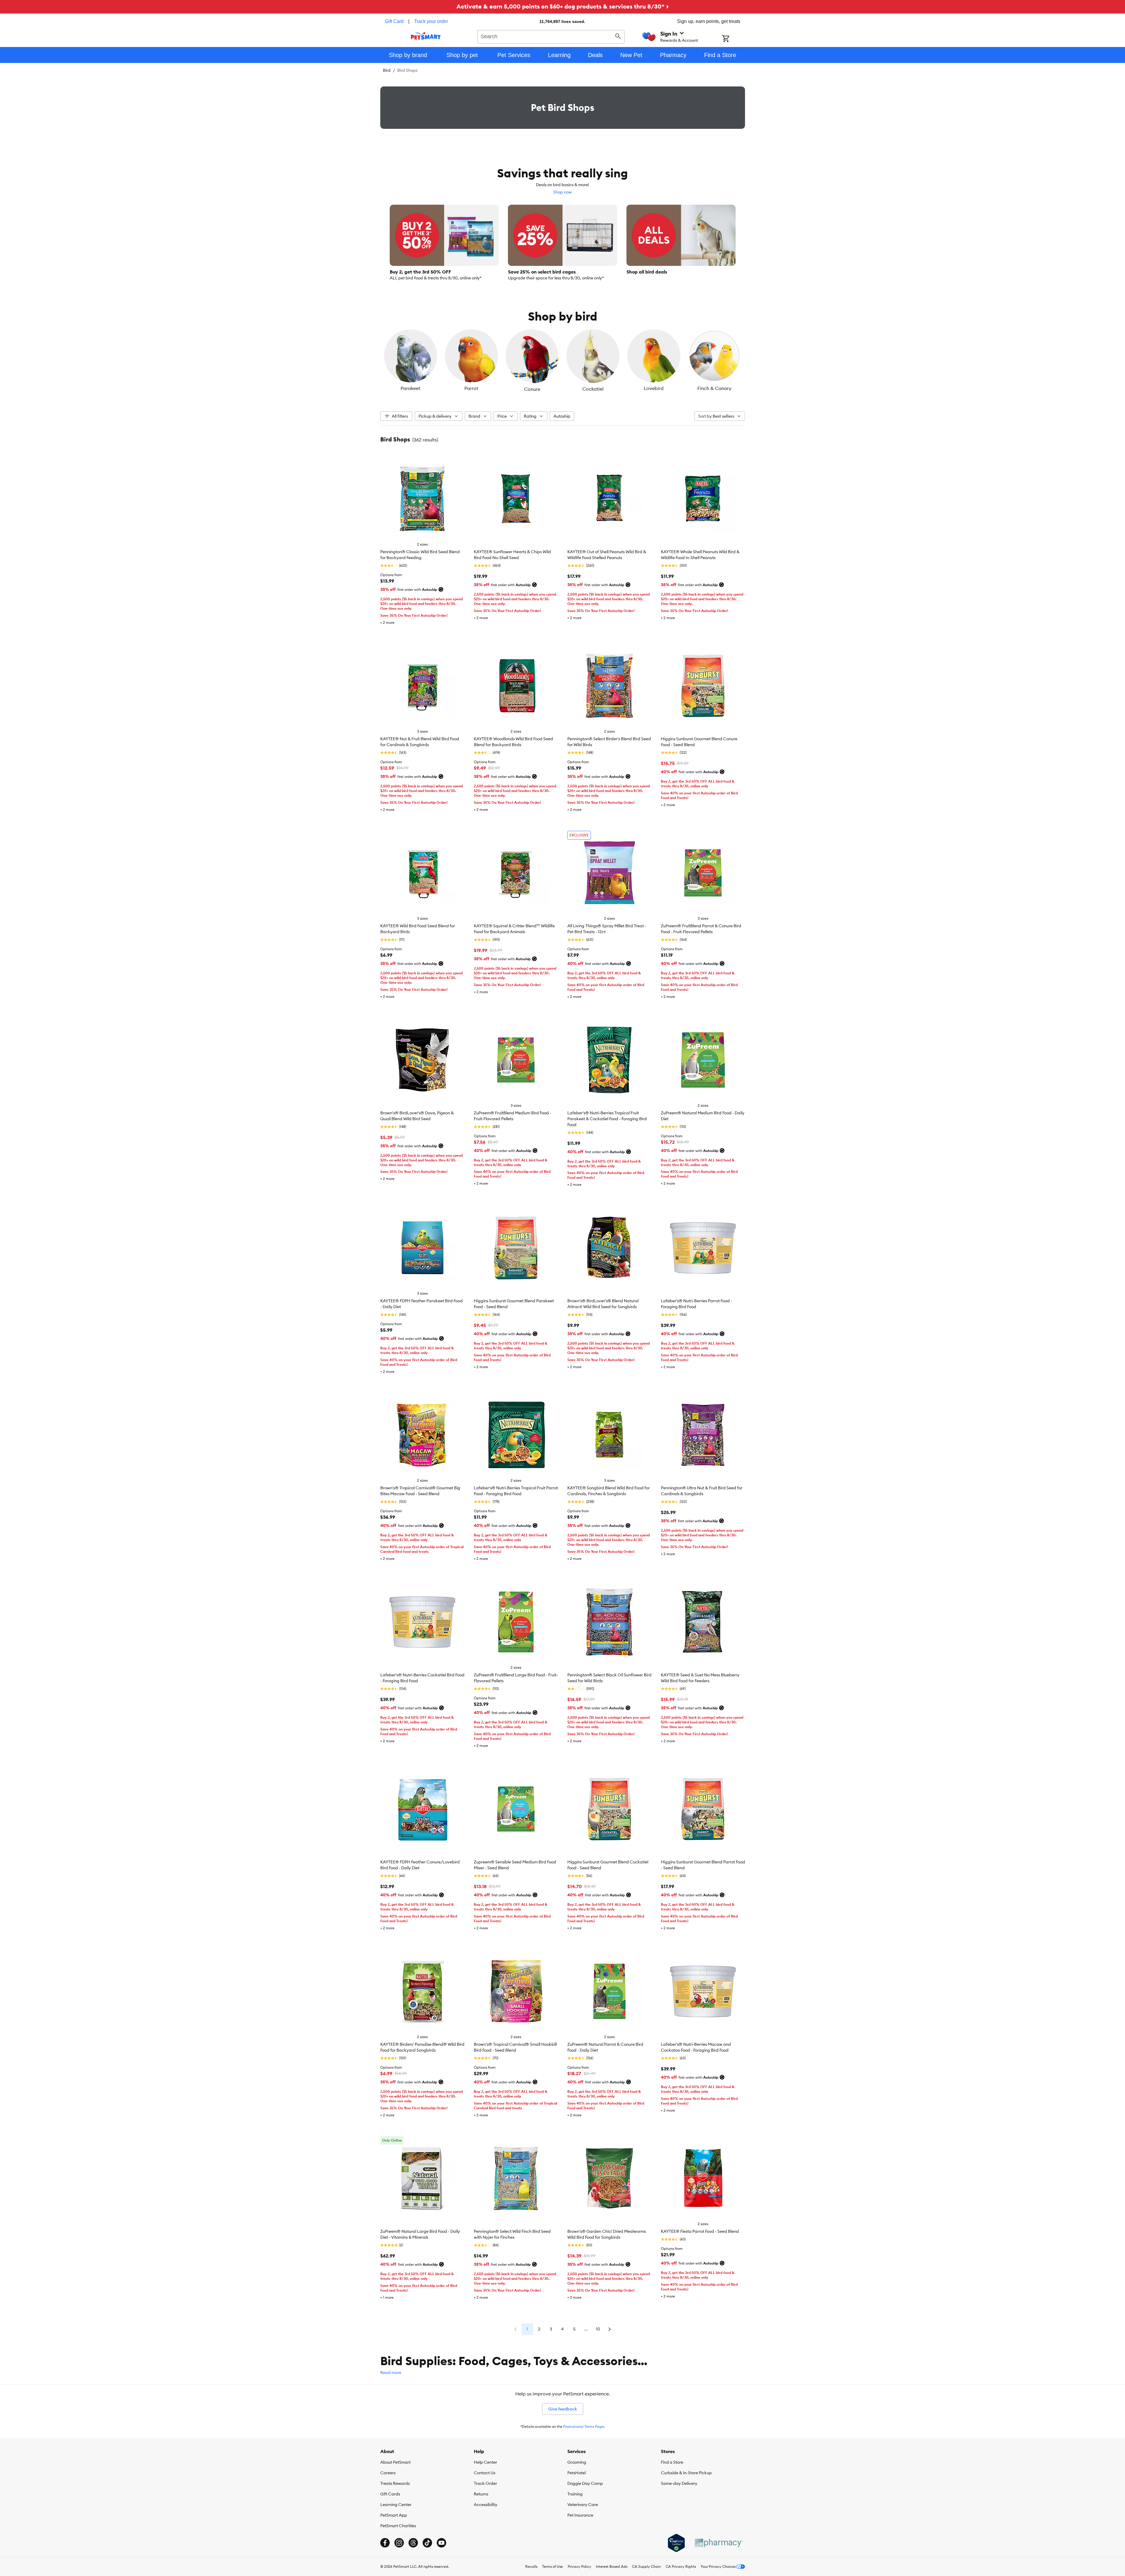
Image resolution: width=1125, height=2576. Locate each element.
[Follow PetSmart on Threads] (413, 2543)
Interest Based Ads (612, 2566)
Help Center (485, 2462)
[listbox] (563, 361)
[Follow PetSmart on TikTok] (427, 2543)
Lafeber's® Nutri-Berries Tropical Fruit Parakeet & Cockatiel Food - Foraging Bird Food (607, 1119)
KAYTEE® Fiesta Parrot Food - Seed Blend (700, 2231)
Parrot (471, 388)
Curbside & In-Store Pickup (686, 2473)
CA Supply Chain (646, 2566)
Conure (532, 389)
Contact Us (485, 2473)
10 (598, 2329)
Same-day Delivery (679, 2483)
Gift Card (394, 21)
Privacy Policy (579, 2566)
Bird (387, 70)
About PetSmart (395, 2462)
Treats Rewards (395, 2483)
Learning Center (396, 2505)
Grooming (577, 2462)
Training (575, 2494)
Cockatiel (593, 389)
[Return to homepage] (426, 36)
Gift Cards (390, 2494)
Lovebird (654, 388)
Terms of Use (552, 2566)
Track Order (485, 2483)
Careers (388, 2473)
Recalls (531, 2566)
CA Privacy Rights (681, 2566)
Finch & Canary (714, 388)
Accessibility (486, 2505)
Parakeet (410, 388)
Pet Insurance (580, 2515)
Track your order (431, 21)
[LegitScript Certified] (676, 2543)
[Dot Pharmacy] (719, 2543)
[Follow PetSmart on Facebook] (385, 2543)
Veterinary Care (583, 2505)
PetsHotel (576, 2473)
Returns (481, 2494)
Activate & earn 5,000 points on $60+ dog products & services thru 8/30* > (563, 6)
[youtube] (441, 2543)
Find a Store (672, 2462)
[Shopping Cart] (733, 39)
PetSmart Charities (398, 2526)
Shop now (562, 192)
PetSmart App (394, 2515)
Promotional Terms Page (584, 2426)
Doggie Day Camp (585, 2483)
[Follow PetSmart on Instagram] (399, 2543)
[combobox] (551, 36)
